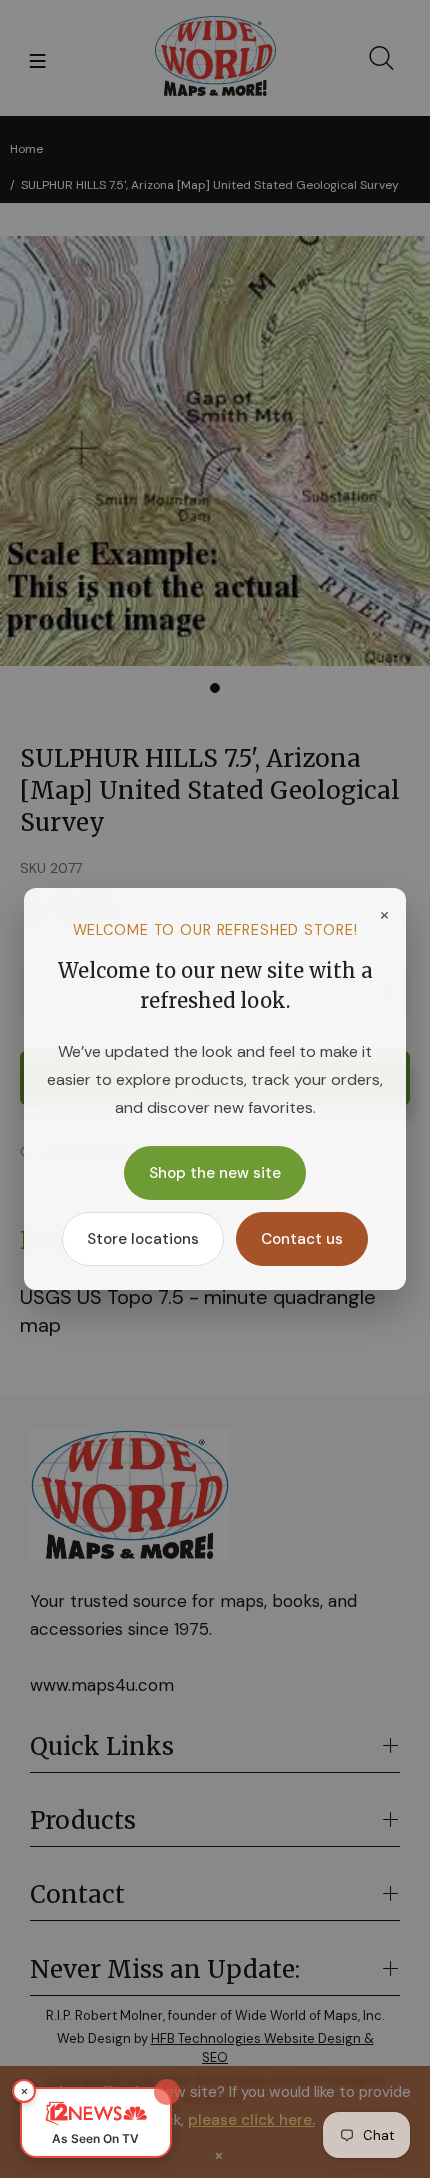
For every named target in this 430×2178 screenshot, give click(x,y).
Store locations (143, 1239)
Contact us (302, 1239)
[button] (96, 2122)
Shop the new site (215, 1173)
